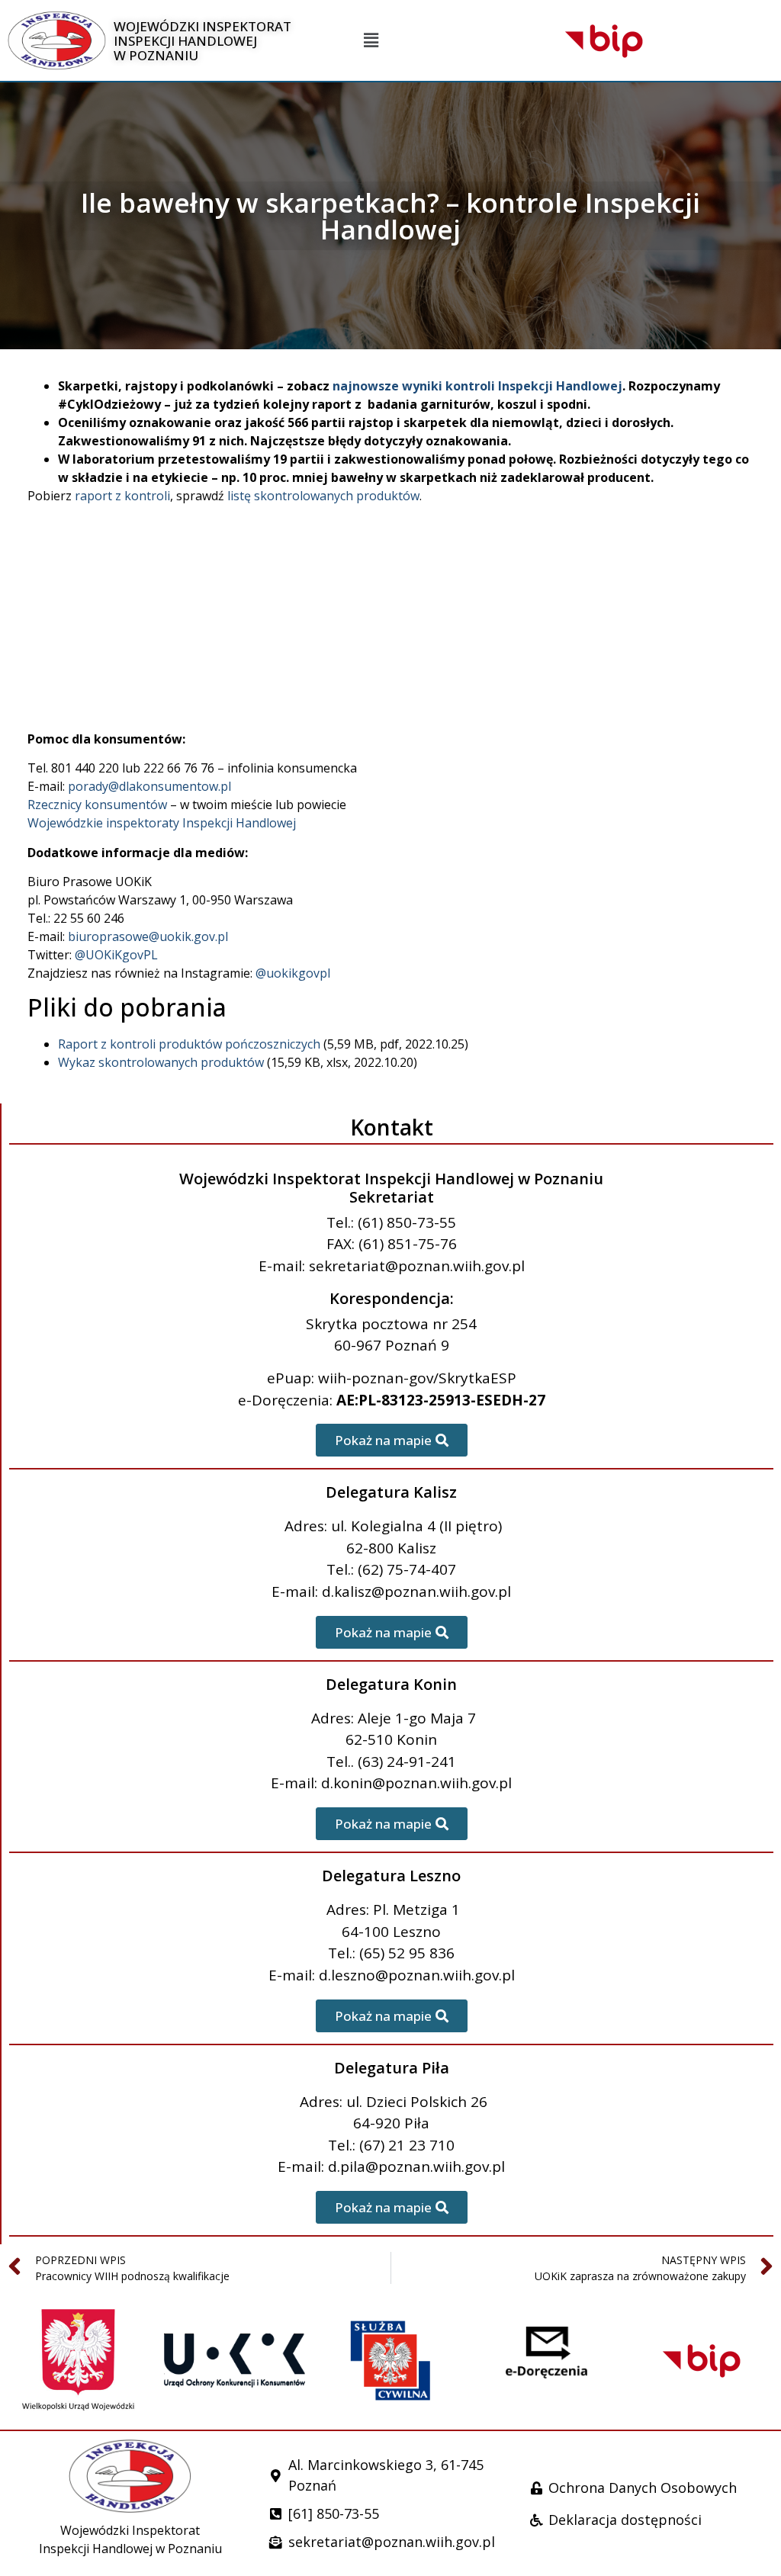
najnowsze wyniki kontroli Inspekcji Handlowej (477, 386)
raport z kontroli (122, 496)
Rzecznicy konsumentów (97, 805)
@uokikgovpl (293, 973)
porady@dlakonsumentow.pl (149, 786)
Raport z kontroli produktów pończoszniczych (189, 1044)
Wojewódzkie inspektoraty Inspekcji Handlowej (162, 823)
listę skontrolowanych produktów (323, 496)
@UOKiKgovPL (116, 955)
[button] (371, 41)
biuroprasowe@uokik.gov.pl (148, 936)
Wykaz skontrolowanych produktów (161, 1062)
